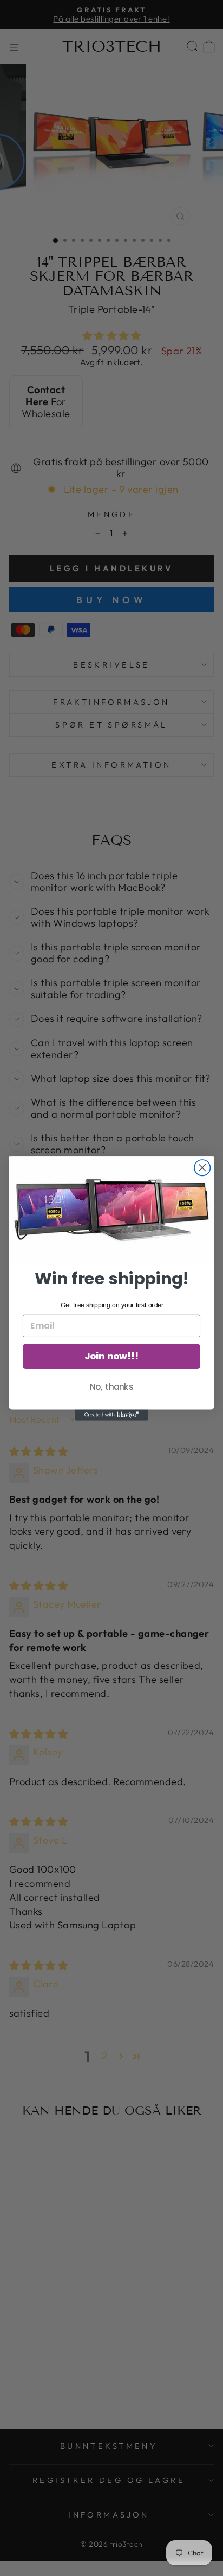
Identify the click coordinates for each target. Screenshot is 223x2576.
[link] (111, 1210)
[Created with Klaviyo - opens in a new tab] (112, 1415)
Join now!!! (111, 1356)
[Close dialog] (202, 1167)
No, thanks (111, 1386)
